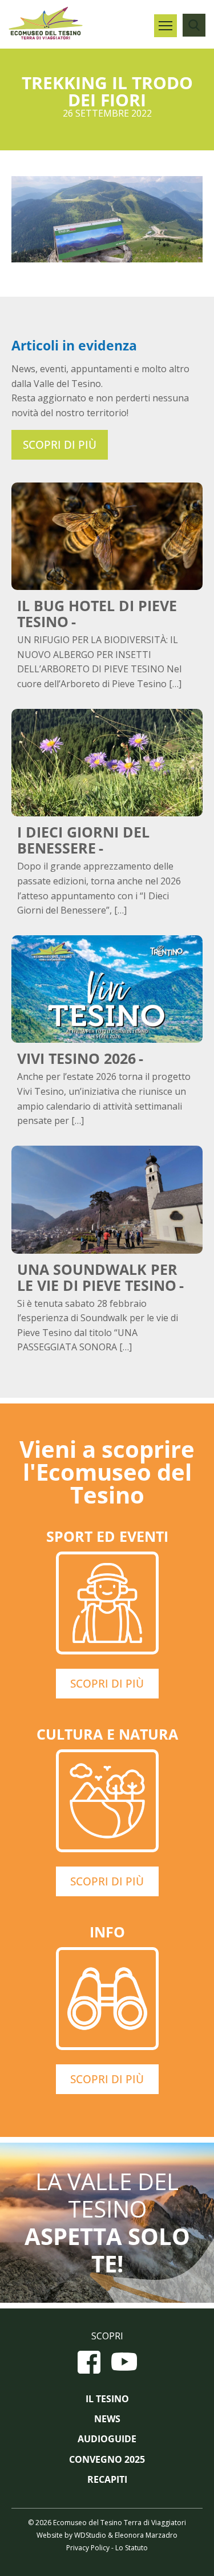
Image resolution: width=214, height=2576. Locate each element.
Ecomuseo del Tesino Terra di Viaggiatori (46, 23)
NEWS (107, 2419)
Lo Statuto (132, 2548)
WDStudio (90, 2535)
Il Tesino (107, 2399)
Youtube (124, 2362)
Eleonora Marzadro (146, 2535)
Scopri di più (60, 445)
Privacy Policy (88, 2548)
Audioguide (107, 2439)
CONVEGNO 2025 (107, 2460)
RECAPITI (107, 2480)
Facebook (89, 2362)
